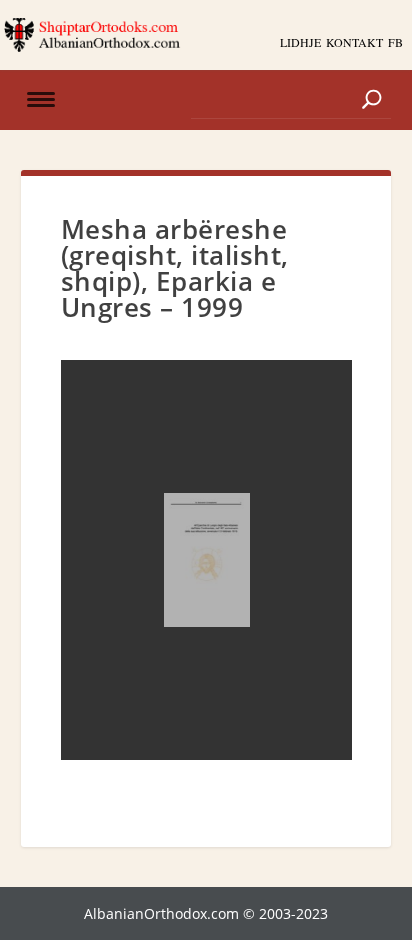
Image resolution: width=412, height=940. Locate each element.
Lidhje (300, 42)
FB (395, 42)
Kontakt (354, 42)
